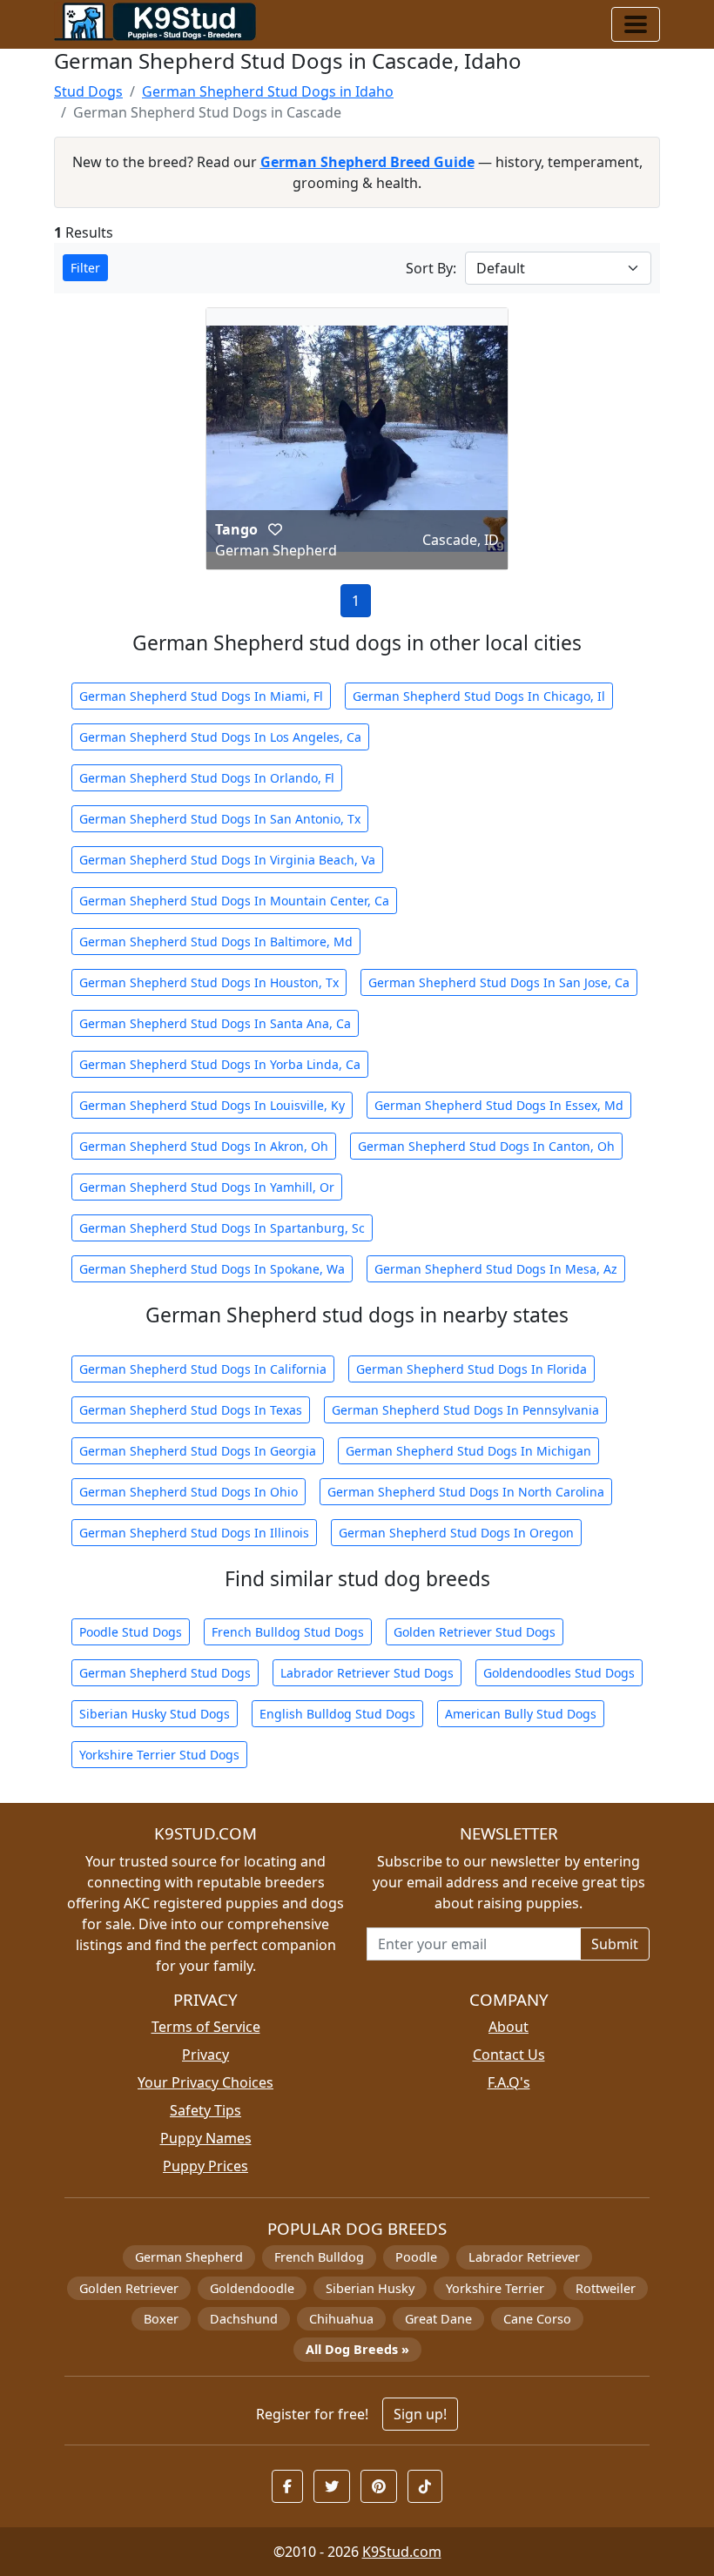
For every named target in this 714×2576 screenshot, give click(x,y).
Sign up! (420, 2414)
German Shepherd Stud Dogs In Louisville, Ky (212, 1105)
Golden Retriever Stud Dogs (475, 1632)
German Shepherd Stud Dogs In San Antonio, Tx (220, 819)
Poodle (416, 2257)
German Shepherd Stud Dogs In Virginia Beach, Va (227, 860)
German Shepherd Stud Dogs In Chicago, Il (479, 696)
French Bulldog (319, 2257)
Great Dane (438, 2319)
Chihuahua (341, 2319)
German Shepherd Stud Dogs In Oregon (456, 1533)
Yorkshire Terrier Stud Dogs (159, 1755)
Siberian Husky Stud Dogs (155, 1714)
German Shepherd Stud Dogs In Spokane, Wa (212, 1269)
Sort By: (431, 268)
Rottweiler (606, 2288)
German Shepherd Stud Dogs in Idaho (268, 91)
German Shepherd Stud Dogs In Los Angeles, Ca (220, 737)
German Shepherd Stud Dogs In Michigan (468, 1451)
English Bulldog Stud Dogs (337, 1714)
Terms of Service (206, 2027)
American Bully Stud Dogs (521, 1714)
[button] (275, 529)
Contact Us (509, 2055)
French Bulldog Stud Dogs (288, 1632)
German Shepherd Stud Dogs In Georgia (198, 1451)
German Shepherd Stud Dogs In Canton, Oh (486, 1146)
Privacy (205, 2055)
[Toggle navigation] (636, 24)
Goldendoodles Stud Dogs (559, 1673)
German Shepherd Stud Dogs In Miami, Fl (201, 696)
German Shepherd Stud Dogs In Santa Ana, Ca (215, 1023)
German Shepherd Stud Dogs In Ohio (189, 1492)
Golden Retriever (129, 2288)
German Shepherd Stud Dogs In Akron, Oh (204, 1146)
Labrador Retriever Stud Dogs (367, 1673)
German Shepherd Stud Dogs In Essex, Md (499, 1105)
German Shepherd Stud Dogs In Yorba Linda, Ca (220, 1064)
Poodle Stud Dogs (131, 1632)
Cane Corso (537, 2319)
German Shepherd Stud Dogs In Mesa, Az (496, 1269)
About (509, 2027)
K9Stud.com (402, 2552)
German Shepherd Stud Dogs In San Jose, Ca (499, 982)
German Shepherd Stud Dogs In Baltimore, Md (216, 942)
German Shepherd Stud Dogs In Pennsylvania (465, 1410)
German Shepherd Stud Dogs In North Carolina (466, 1492)
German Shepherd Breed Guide (367, 162)
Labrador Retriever (524, 2257)
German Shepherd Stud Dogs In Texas (191, 1410)
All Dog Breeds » (357, 2349)
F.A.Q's (509, 2082)
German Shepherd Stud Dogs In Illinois (194, 1533)
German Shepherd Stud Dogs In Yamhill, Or (207, 1187)
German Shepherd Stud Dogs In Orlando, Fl (207, 778)
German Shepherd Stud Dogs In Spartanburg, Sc (222, 1228)
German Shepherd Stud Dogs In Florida (472, 1369)
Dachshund (244, 2319)
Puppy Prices (205, 2166)
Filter (85, 268)
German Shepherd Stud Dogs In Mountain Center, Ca (234, 901)
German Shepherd (189, 2257)
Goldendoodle (252, 2288)
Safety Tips (205, 2110)
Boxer (161, 2319)
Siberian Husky (370, 2288)
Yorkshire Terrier (495, 2288)
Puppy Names (206, 2138)
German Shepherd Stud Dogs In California (203, 1369)
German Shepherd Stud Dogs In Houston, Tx (209, 982)
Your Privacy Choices (205, 2082)
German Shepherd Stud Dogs (165, 1673)
